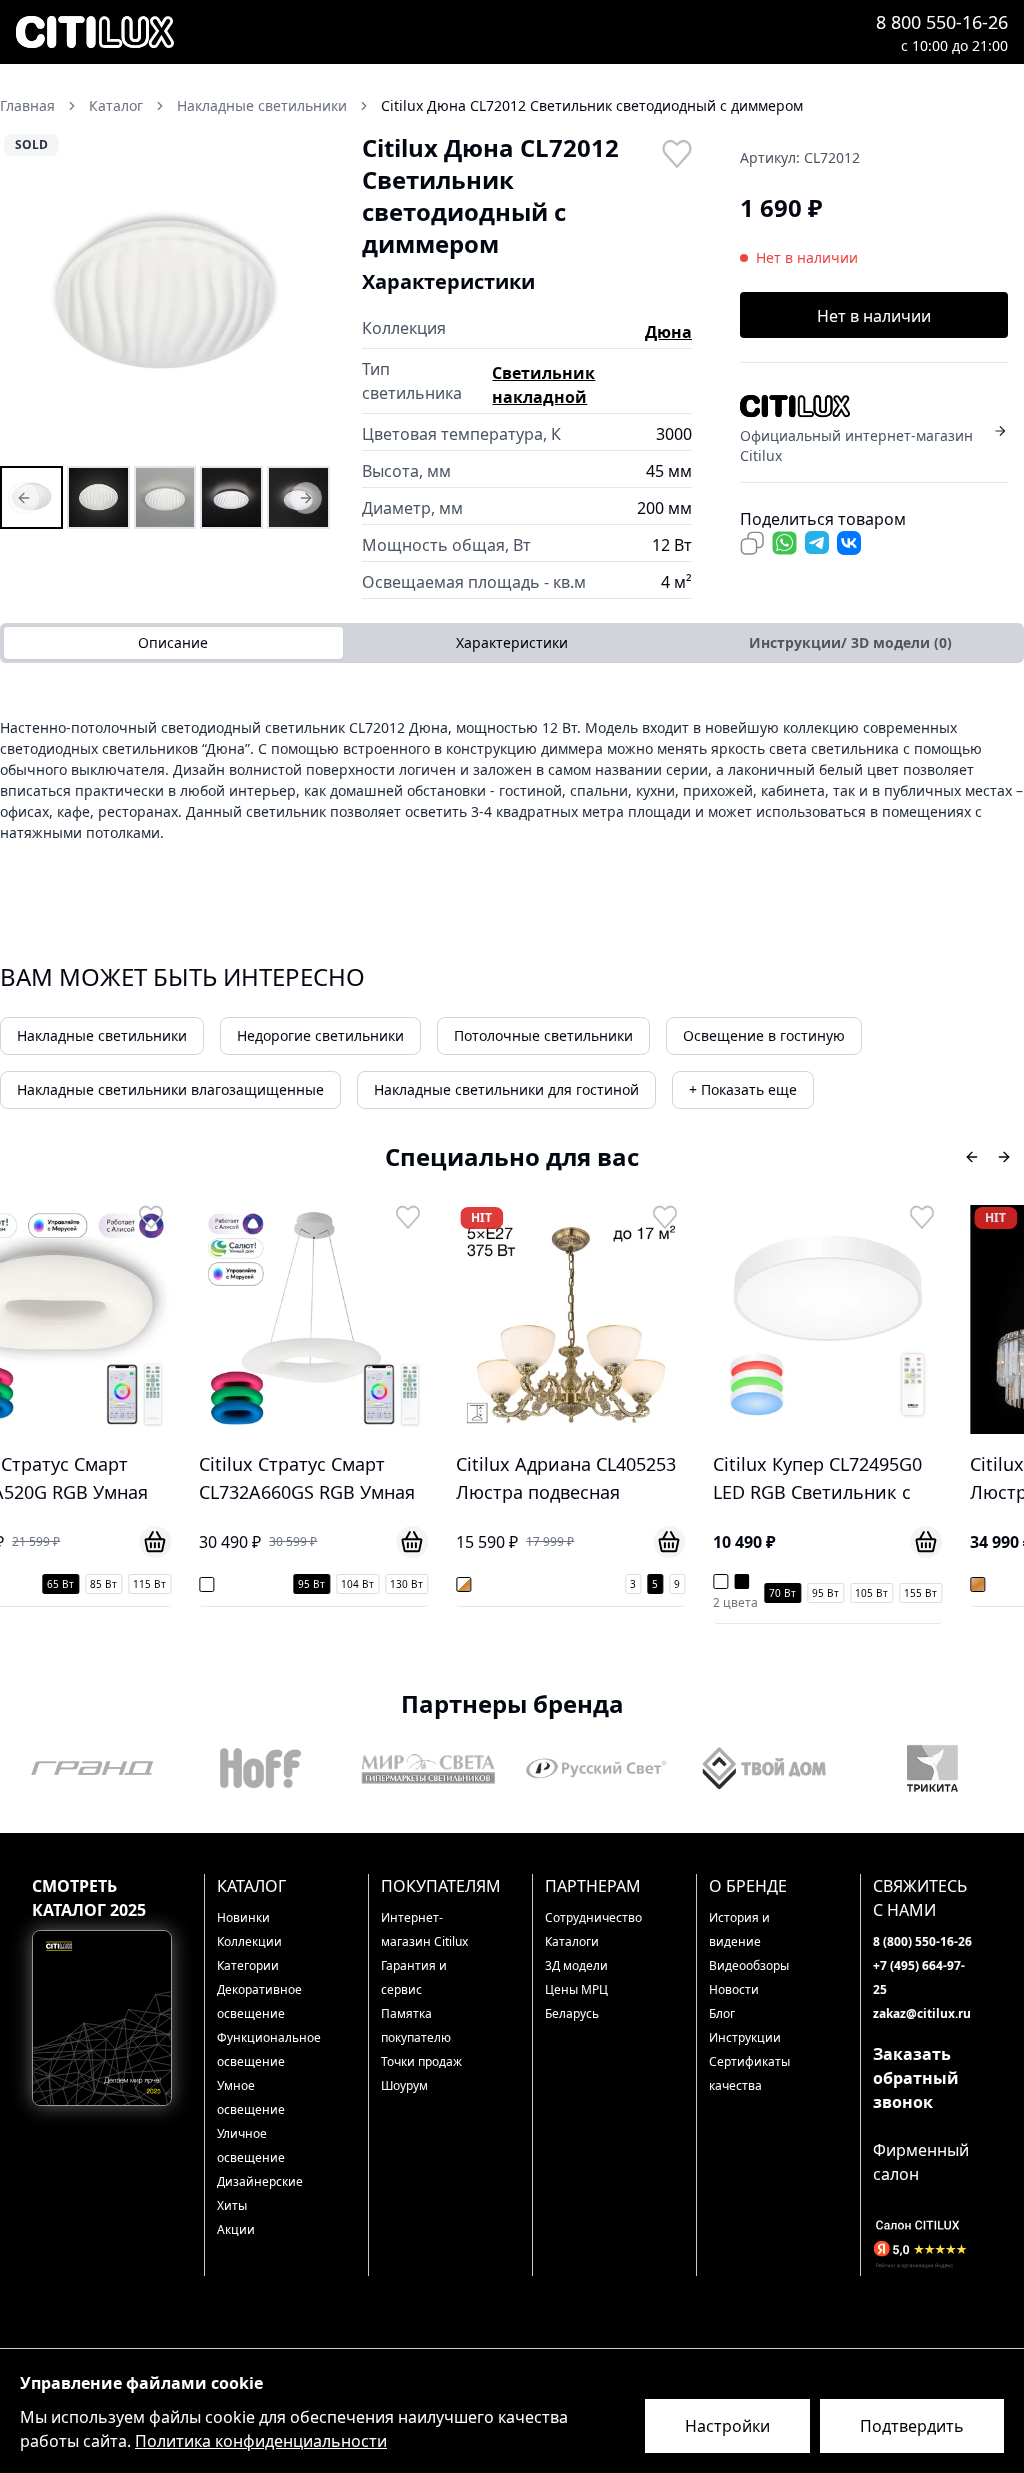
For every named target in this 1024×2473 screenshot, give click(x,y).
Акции (236, 2229)
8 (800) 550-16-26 (922, 1941)
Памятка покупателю (416, 2025)
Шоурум (404, 2085)
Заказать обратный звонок (916, 2078)
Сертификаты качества (749, 2073)
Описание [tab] (173, 642)
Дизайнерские (260, 2181)
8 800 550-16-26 (942, 22)
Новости (734, 1989)
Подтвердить (912, 2426)
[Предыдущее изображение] (28, 297)
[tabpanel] (512, 780)
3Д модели (576, 1965)
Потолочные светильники (543, 1035)
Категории (248, 1965)
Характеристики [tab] (512, 642)
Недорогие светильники (320, 1035)
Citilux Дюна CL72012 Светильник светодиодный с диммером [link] (592, 105)
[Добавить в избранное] (676, 152)
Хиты (232, 2205)
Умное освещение (251, 2097)
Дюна (668, 332)
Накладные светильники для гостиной (506, 1089)
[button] (165, 297)
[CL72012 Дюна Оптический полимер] (298, 497)
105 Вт (696, 1593)
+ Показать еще (743, 1089)
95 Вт (136, 1584)
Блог (722, 2013)
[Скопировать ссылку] (752, 543)
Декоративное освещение (259, 2001)
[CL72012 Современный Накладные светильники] (165, 497)
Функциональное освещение (266, 2049)
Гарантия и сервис (414, 1977)
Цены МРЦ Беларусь (576, 2001)
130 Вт (231, 1584)
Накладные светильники (102, 1035)
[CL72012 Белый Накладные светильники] (98, 497)
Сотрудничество (593, 1917)
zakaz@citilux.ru (922, 2013)
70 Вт (607, 1593)
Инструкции (745, 2037)
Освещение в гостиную (764, 1035)
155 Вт (745, 1593)
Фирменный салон (921, 2162)
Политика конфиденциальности (261, 2441)
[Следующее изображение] (302, 297)
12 (1013, 1584)
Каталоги (572, 1941)
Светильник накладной (543, 385)
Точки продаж (421, 2061)
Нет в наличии (874, 316)
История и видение (739, 1929)
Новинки (243, 1917)
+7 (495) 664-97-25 (919, 1977)
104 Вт (182, 1584)
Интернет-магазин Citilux (424, 1929)
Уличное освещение (251, 2145)
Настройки (727, 2426)
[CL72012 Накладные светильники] (31, 497)
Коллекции (249, 1941)
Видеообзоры (749, 1965)
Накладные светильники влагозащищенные (170, 1089)
